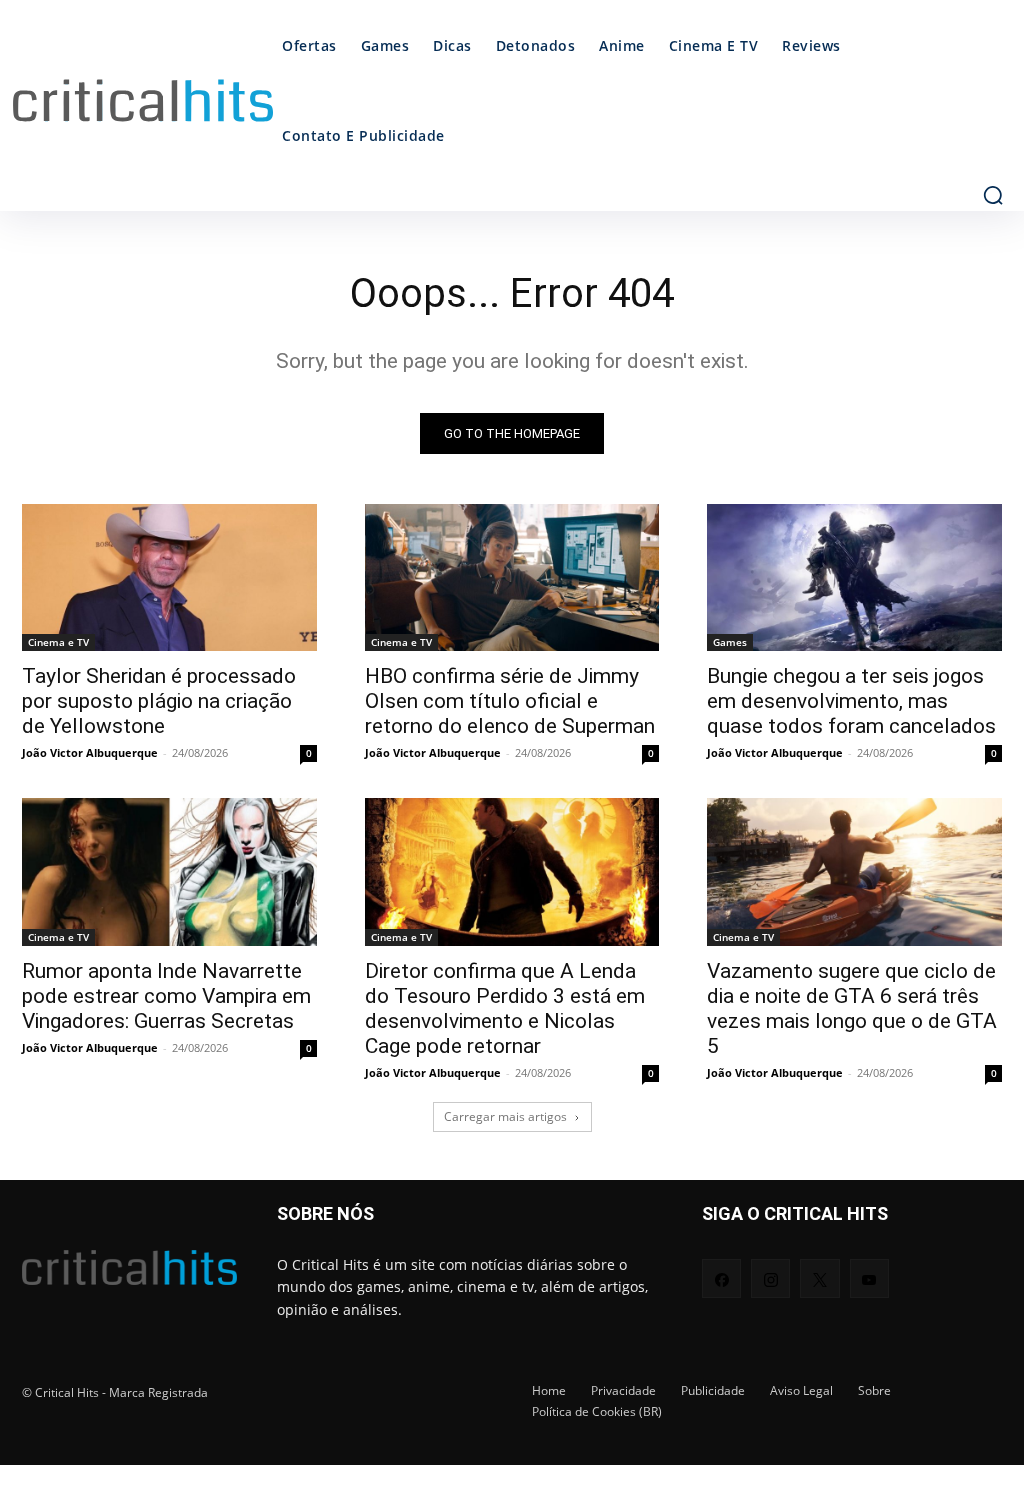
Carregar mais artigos (505, 1116)
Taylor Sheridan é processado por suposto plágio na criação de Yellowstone (159, 701)
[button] (993, 195)
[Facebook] (721, 1278)
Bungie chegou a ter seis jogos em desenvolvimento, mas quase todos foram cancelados (851, 701)
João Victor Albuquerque (90, 752)
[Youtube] (869, 1278)
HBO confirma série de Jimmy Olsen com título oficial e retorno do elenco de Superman (510, 701)
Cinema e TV (58, 642)
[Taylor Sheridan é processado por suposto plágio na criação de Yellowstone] (169, 577)
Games (730, 642)
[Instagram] (770, 1278)
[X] (819, 1278)
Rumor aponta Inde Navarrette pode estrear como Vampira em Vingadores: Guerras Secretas (166, 996)
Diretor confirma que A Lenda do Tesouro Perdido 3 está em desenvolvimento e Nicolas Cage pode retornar (505, 1008)
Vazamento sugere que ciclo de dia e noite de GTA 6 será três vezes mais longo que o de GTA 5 (852, 1008)
